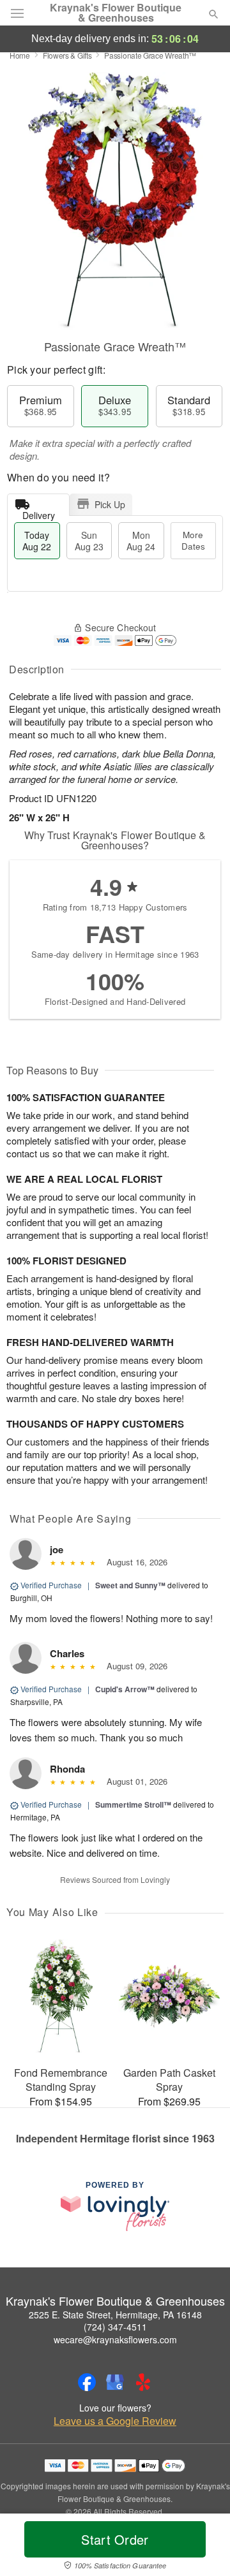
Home (20, 55)
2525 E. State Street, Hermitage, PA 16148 (115, 2315)
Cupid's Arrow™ (125, 1689)
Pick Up (110, 504)
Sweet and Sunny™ (130, 1585)
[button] (203, 2547)
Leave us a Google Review (115, 2421)
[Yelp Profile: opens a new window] (143, 2382)
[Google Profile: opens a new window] (115, 2382)
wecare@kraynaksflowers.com (115, 2339)
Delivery (39, 512)
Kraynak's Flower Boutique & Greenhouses (116, 13)
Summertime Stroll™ (133, 1804)
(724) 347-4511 (115, 2327)
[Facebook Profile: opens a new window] (87, 2382)
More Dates (193, 540)
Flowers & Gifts (67, 55)
